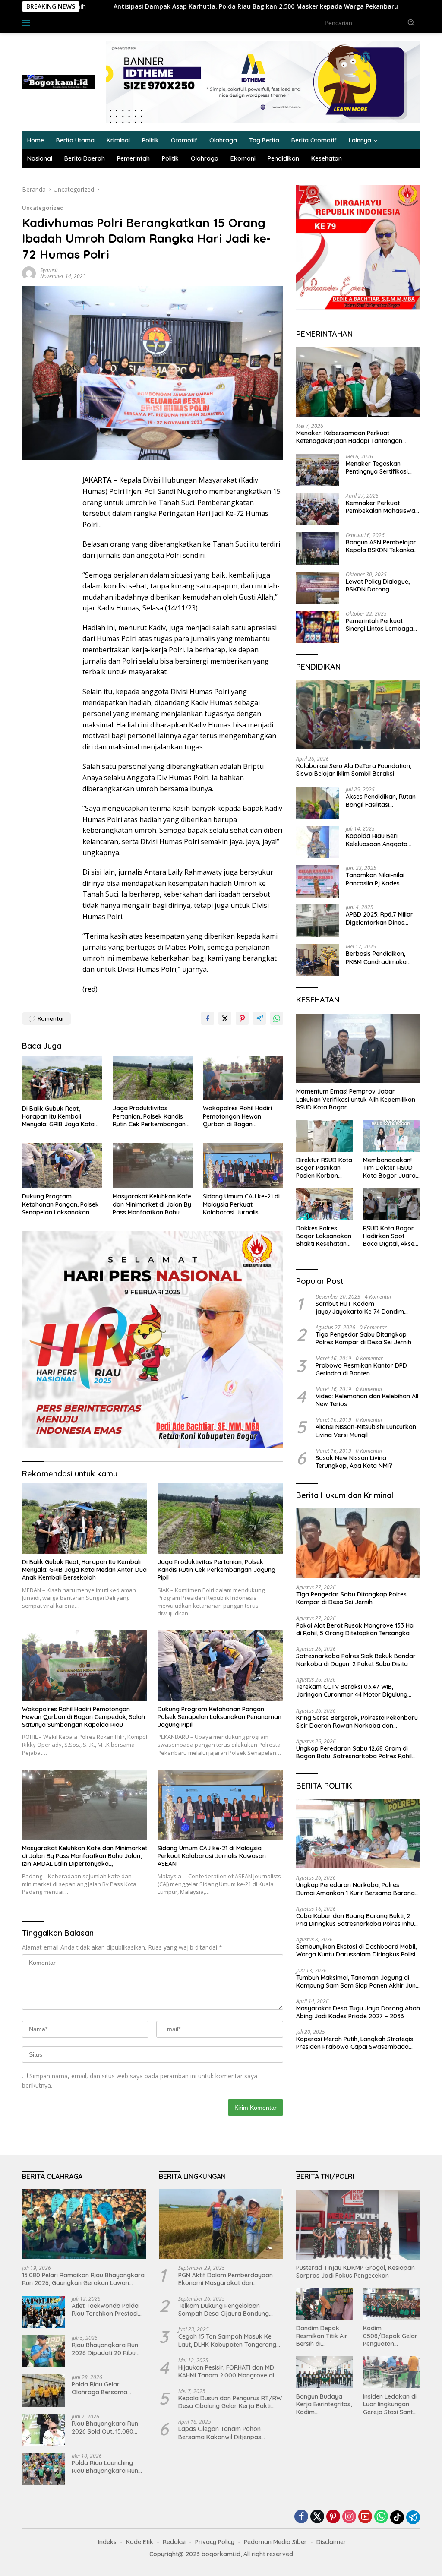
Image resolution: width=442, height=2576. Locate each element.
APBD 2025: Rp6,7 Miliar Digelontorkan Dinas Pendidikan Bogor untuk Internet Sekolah (380, 918)
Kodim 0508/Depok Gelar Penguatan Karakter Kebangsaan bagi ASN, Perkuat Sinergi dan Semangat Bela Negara (390, 2336)
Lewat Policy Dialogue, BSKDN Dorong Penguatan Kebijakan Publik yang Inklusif (378, 585)
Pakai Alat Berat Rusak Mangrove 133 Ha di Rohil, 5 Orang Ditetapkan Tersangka (355, 1629)
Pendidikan (283, 158)
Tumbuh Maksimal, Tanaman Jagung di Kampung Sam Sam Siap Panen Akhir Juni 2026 (357, 1982)
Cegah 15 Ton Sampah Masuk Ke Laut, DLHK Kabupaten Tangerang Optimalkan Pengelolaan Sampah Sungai (227, 2340)
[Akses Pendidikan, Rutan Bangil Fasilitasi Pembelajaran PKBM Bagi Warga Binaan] (318, 803)
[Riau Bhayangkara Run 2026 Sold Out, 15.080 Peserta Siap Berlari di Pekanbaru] (44, 2430)
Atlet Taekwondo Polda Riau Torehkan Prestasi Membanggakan (105, 2310)
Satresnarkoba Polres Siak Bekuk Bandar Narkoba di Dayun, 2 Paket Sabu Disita (356, 1660)
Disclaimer (331, 2542)
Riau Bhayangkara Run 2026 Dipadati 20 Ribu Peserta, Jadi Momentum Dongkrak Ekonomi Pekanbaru (107, 2349)
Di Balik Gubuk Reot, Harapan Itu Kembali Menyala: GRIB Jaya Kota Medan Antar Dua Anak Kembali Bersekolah (58, 1117)
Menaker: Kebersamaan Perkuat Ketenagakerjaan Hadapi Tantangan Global (349, 437)
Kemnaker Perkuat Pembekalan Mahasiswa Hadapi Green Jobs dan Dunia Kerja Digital (380, 507)
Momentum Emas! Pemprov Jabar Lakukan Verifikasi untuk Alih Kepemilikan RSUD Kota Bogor (356, 1099)
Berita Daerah (85, 158)
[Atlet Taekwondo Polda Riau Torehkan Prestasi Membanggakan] (44, 2312)
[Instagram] (349, 2517)
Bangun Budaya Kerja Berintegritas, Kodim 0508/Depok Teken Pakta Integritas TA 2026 (324, 2404)
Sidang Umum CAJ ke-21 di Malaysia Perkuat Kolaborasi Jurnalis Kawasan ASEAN (241, 1204)
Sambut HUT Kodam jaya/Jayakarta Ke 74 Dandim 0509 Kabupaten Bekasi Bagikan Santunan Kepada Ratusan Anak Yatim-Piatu (363, 1308)
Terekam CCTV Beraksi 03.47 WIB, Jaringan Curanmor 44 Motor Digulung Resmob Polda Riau (352, 1691)
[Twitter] (317, 2517)
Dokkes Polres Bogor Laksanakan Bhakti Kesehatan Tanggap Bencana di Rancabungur (324, 1236)
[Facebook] (301, 2517)
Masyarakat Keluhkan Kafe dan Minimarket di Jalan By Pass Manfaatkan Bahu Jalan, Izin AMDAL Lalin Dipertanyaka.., (152, 1204)
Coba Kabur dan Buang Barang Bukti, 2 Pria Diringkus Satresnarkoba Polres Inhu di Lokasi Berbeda (355, 1920)
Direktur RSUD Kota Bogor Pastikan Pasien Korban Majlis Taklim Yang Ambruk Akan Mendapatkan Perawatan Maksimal (324, 1168)
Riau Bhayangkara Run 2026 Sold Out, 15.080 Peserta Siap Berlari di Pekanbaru (105, 2427)
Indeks (52, 22)
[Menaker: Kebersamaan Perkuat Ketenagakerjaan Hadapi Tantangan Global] (358, 382)
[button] (411, 22)
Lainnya (360, 140)
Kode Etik (140, 2542)
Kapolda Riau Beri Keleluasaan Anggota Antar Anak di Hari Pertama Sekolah (377, 840)
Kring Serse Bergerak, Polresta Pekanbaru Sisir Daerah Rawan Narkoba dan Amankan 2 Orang (357, 1722)
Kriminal (118, 140)
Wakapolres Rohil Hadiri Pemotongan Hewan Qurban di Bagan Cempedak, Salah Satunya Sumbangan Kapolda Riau (241, 1116)
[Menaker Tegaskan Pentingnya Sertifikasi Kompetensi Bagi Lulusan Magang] (318, 470)
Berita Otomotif (314, 140)
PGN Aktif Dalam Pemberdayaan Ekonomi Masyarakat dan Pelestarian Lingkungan (226, 2279)
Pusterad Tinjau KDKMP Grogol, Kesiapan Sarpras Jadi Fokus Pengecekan (355, 2272)
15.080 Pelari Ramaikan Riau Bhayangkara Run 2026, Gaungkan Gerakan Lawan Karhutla (83, 2279)
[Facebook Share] (208, 1018)
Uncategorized (43, 208)
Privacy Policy (215, 2542)
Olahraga (223, 140)
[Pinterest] (333, 2517)
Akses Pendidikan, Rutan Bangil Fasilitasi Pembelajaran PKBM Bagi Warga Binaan (382, 800)
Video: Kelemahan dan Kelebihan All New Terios (367, 1400)
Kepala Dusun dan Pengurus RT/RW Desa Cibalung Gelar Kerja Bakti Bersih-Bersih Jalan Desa (230, 2402)
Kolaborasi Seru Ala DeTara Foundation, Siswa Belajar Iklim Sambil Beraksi (354, 770)
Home (36, 140)
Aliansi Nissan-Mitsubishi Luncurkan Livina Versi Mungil (366, 1431)
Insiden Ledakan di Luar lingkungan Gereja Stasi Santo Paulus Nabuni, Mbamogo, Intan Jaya (390, 2404)
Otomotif (184, 140)
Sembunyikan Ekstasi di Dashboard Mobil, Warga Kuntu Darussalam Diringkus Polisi (356, 1950)
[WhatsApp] (381, 2517)
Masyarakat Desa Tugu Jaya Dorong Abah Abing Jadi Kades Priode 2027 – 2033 (358, 2012)
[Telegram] (413, 2517)
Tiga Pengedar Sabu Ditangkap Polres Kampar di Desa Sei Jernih (363, 1338)
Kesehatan (327, 158)
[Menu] (28, 23)
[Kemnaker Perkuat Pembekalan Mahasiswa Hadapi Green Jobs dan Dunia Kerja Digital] (318, 509)
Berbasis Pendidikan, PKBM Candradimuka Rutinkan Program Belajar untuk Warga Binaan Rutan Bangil (376, 958)
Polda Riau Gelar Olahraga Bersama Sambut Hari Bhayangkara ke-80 (101, 2388)
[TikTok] (397, 2517)
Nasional (40, 158)
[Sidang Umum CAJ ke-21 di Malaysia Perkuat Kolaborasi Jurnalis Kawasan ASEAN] (243, 1166)
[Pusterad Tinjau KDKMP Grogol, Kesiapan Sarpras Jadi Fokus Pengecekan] (358, 2225)
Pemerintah (133, 158)
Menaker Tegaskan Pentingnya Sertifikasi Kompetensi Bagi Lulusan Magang (382, 468)
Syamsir (49, 270)
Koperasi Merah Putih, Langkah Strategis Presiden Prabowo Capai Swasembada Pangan (355, 2043)
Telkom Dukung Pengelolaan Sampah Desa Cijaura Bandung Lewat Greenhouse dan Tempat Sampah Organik (224, 2310)
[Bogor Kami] (59, 81)
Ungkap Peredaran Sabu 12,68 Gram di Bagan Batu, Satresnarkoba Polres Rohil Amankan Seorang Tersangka (354, 1752)
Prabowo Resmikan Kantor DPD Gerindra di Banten (361, 1369)
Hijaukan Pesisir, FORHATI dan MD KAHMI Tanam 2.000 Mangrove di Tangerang (226, 2371)
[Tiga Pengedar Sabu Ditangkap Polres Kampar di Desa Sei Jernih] (358, 1543)
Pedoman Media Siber (275, 2542)
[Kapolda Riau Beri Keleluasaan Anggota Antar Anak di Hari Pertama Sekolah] (318, 842)
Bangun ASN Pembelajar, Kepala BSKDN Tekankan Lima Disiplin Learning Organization (382, 546)
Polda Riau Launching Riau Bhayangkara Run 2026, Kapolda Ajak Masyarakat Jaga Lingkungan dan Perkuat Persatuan (107, 2467)
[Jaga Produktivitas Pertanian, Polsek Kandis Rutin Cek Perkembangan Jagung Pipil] (153, 1078)
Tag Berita (264, 140)
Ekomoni (243, 158)
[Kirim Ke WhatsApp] (277, 1018)
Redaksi (174, 2542)
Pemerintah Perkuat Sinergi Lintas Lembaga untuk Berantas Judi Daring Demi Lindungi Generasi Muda (379, 625)
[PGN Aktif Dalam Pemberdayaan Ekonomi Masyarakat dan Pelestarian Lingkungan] (221, 2224)
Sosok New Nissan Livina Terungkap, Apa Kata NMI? (354, 1462)
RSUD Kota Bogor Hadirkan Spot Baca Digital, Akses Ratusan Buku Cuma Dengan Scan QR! (391, 1236)
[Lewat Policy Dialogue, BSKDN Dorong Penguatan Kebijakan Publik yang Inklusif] (318, 588)
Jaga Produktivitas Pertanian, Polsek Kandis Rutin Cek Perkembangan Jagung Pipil (149, 1116)
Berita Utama (75, 140)
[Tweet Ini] (225, 1018)
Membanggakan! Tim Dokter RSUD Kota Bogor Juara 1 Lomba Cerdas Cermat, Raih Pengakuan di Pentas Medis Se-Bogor (391, 1168)
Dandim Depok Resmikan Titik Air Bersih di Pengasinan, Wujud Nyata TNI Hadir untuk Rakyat (323, 2336)
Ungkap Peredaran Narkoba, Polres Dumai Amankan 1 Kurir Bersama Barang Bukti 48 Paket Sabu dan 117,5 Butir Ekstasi (358, 1889)
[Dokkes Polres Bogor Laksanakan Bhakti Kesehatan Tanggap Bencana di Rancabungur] (325, 1204)
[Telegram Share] (259, 1018)
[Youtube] (365, 2517)
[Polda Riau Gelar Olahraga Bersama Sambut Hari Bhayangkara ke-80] (44, 2391)
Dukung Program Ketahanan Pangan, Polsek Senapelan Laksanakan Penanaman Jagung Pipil (60, 1204)
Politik (150, 140)
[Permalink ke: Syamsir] (29, 273)
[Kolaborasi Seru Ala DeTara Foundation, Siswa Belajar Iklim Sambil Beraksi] (358, 714)
